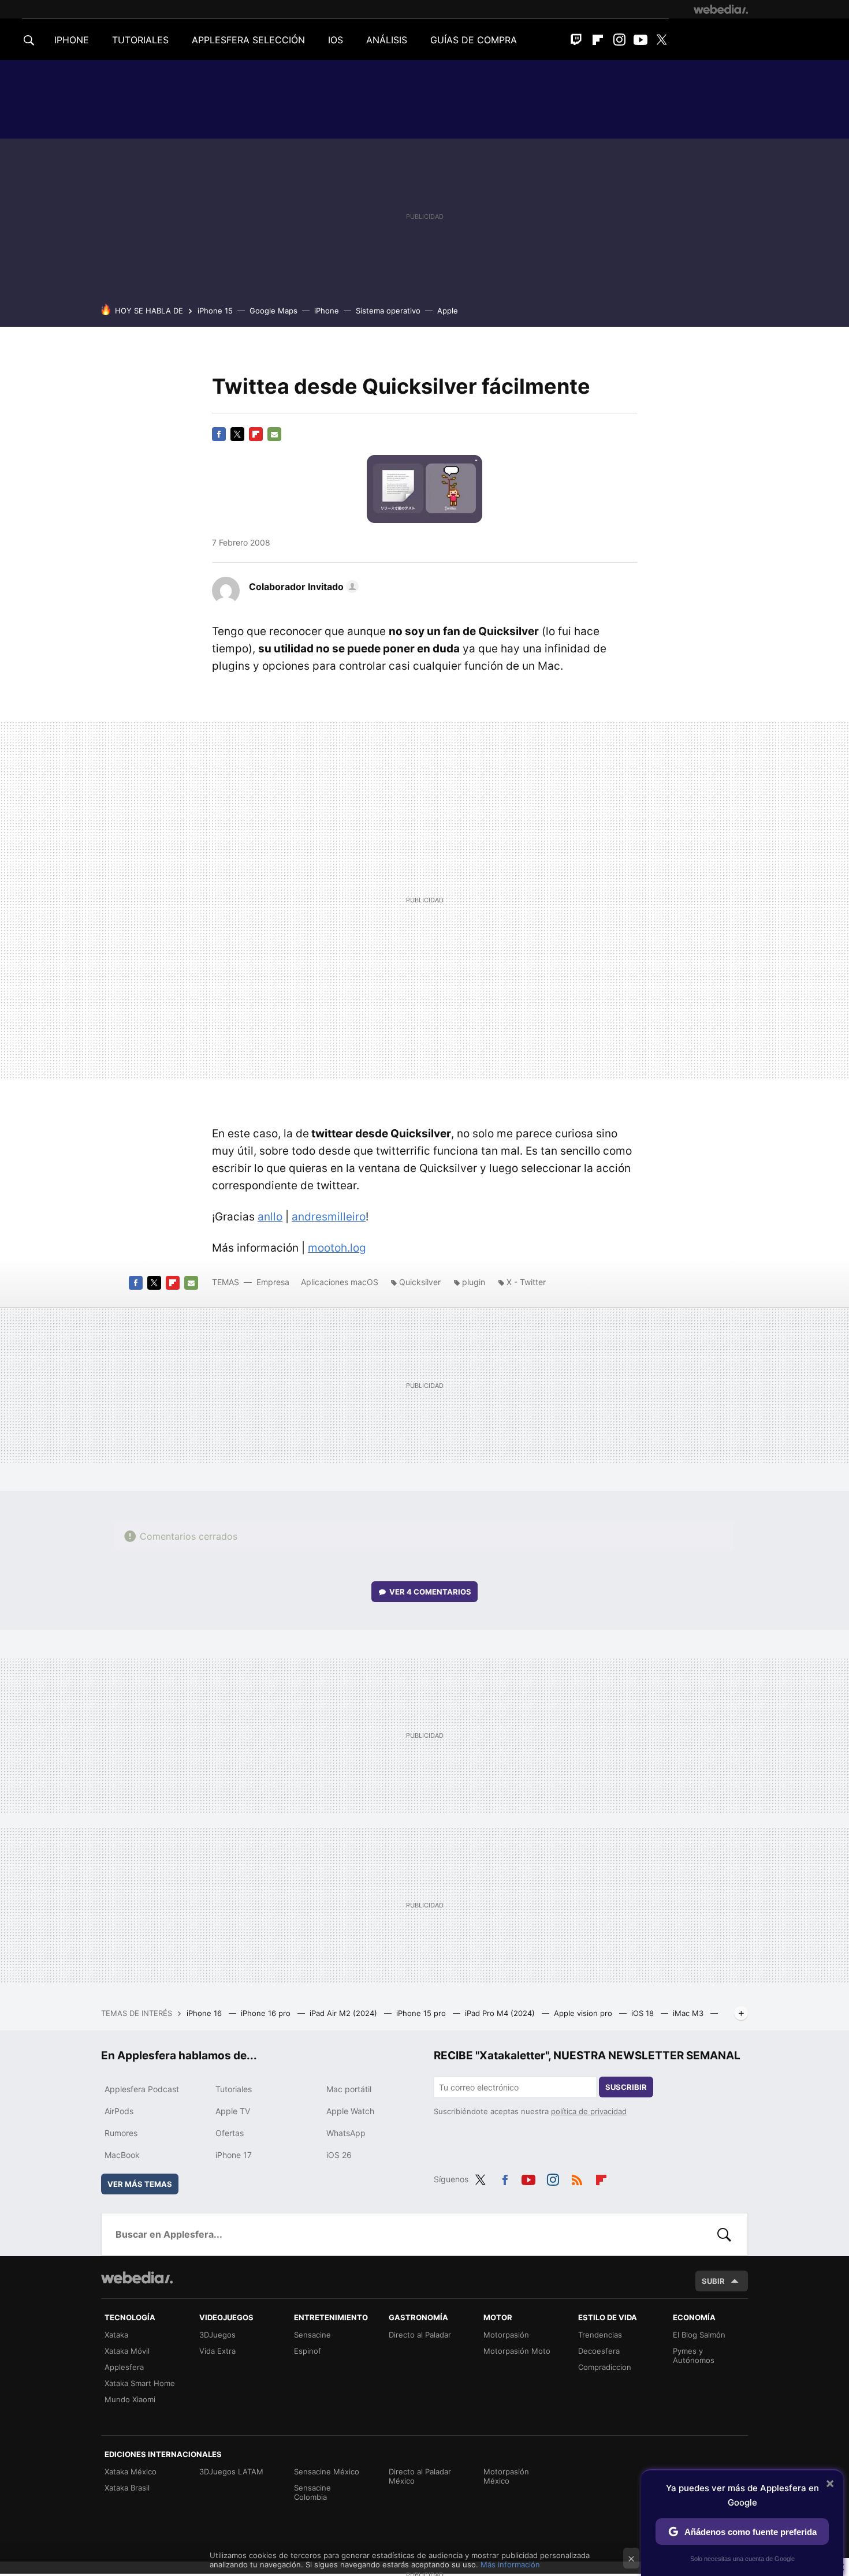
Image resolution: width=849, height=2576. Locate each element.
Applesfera (124, 2367)
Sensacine (312, 2335)
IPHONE (72, 40)
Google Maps (273, 311)
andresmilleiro (329, 1217)
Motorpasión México (506, 2476)
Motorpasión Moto (517, 2351)
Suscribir (626, 2087)
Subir (713, 2281)
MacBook (122, 2155)
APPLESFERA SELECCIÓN (248, 40)
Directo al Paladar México (420, 2476)
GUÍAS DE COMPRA (474, 40)
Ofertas (230, 2133)
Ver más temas (140, 2184)
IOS (336, 40)
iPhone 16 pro (267, 2013)
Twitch (576, 40)
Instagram (619, 40)
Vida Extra (217, 2351)
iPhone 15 (215, 311)
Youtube (641, 40)
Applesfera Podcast (142, 2089)
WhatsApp (346, 2133)
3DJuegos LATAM (231, 2472)
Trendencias (600, 2335)
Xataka (116, 2335)
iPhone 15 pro (422, 2013)
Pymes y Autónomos (694, 2355)
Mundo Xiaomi (130, 2399)
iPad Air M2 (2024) (345, 2013)
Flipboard (598, 40)
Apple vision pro (584, 2013)
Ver (430, 1592)
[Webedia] (721, 9)
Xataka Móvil (127, 2351)
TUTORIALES (140, 40)
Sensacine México (327, 2472)
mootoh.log (337, 1248)
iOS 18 (644, 2013)
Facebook (219, 434)
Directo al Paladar (420, 2335)
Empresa (273, 1282)
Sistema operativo (388, 311)
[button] (302, 587)
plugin (474, 1282)
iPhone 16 (205, 2013)
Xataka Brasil (127, 2488)
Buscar (724, 2234)
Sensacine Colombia (312, 2492)
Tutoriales (234, 2089)
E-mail (274, 434)
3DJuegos (217, 2335)
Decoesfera (599, 2351)
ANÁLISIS (387, 40)
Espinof (308, 2351)
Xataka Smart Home (140, 2383)
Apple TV (233, 2111)
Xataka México (131, 2472)
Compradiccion (605, 2367)
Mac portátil (349, 2089)
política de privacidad (589, 2111)
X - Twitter (526, 1282)
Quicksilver (420, 1282)
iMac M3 (689, 2013)
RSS (577, 2178)
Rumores (121, 2133)
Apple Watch (350, 2111)
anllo (270, 1217)
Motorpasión (506, 2335)
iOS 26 (339, 2155)
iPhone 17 (234, 2155)
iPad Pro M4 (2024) (501, 2013)
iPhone (327, 311)
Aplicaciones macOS (340, 1282)
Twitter (662, 40)
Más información (510, 2564)
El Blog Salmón (699, 2335)
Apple (448, 311)
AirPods (119, 2111)
